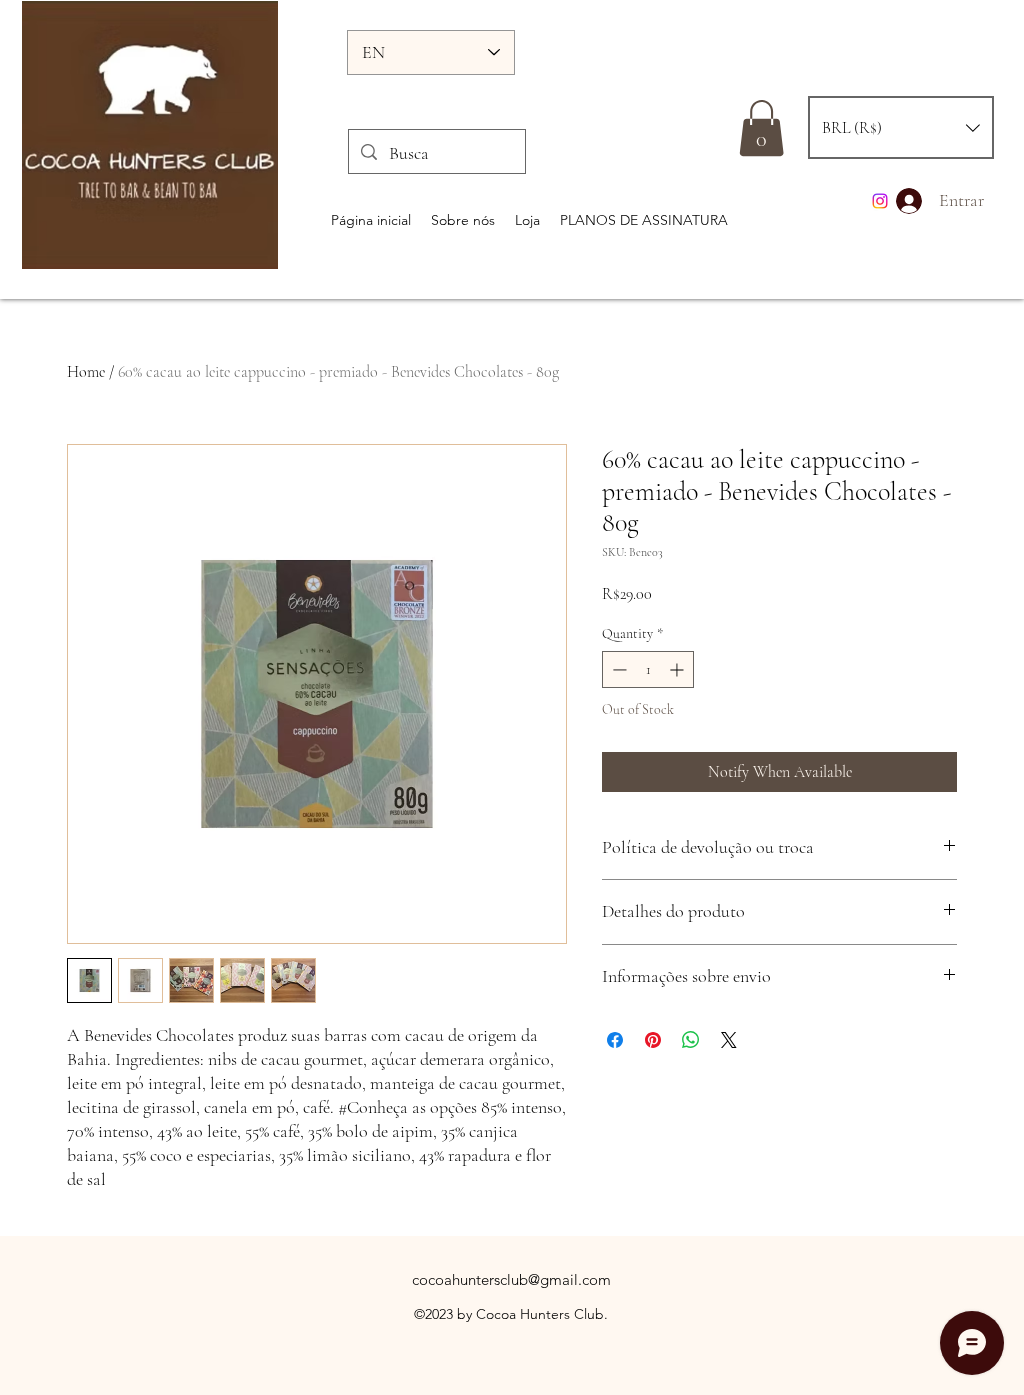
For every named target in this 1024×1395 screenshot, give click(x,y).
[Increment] (678, 669)
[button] (901, 127)
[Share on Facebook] (615, 1040)
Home (86, 372)
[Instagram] (880, 201)
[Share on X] (729, 1040)
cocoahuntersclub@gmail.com (511, 1279)
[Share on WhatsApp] (691, 1040)
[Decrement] (617, 669)
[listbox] (901, 127)
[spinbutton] (648, 669)
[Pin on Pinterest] (653, 1040)
